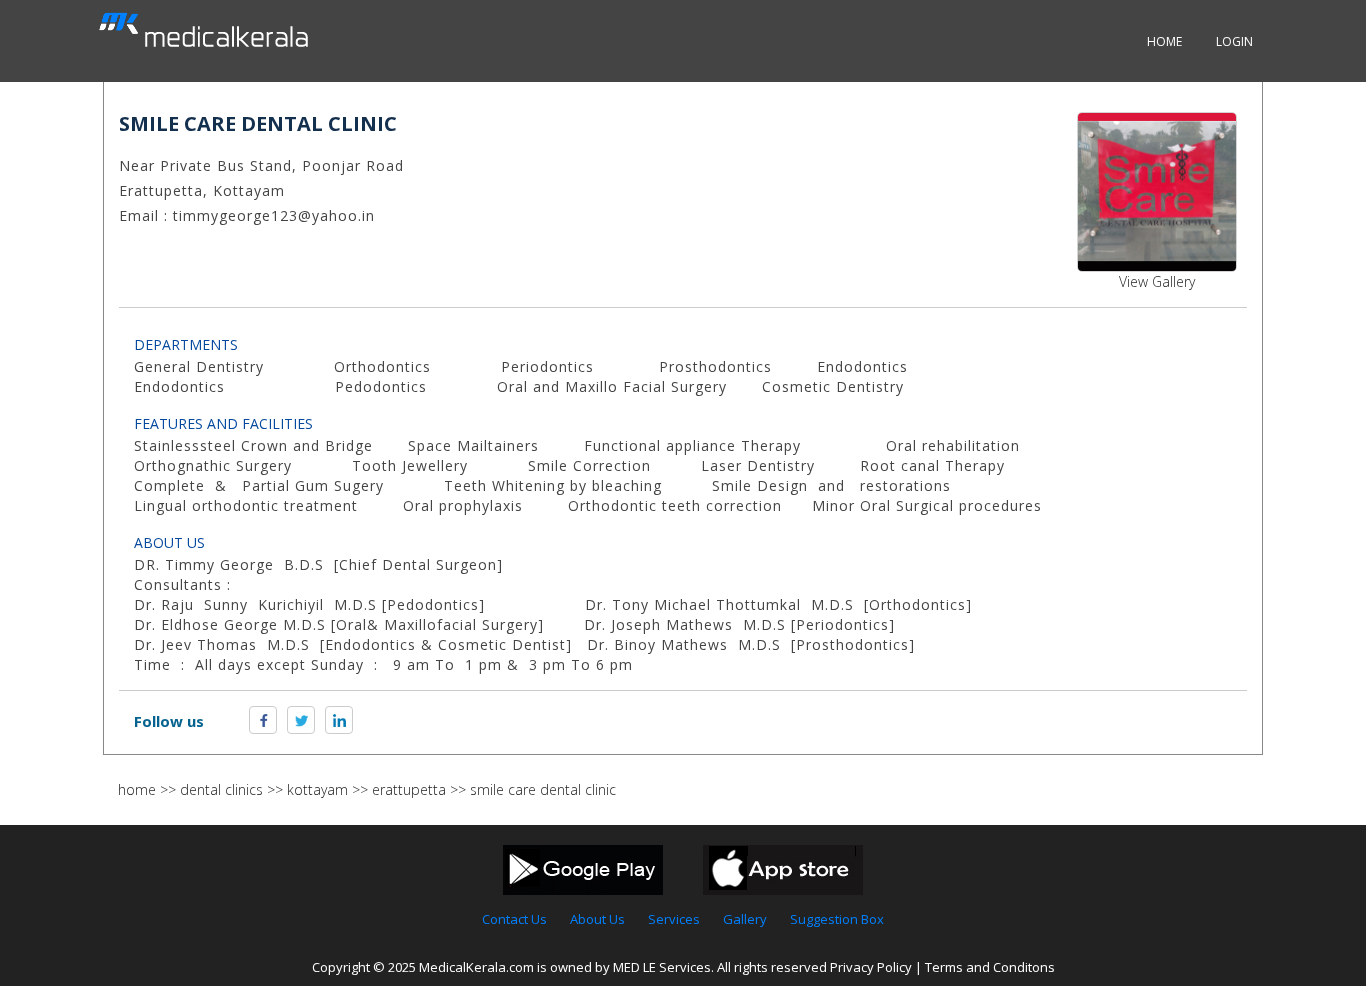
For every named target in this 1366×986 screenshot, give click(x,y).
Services (674, 919)
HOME (1164, 41)
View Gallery (1157, 281)
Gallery (745, 919)
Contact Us (514, 919)
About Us (597, 919)
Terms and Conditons (990, 967)
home (137, 789)
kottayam (317, 789)
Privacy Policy (871, 967)
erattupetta (409, 789)
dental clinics (221, 789)
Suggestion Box (837, 919)
